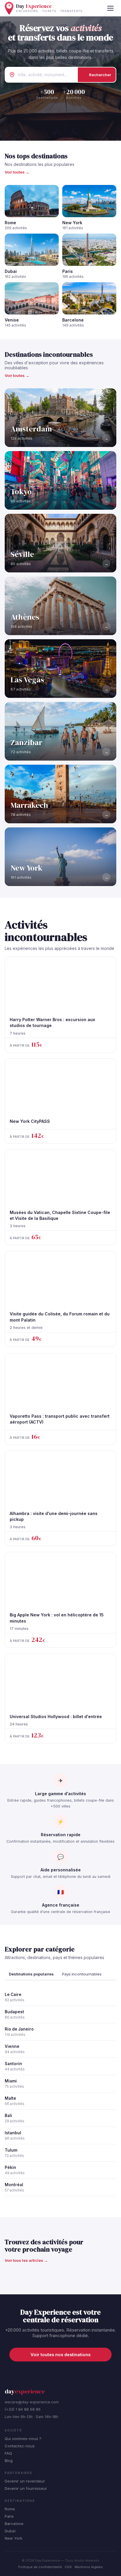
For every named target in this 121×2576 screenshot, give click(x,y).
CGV (68, 2567)
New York (14, 2538)
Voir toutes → (17, 172)
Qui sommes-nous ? (23, 2439)
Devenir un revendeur (25, 2481)
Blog (9, 2461)
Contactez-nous (20, 2446)
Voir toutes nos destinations (60, 2355)
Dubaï (10, 2531)
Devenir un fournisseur (26, 2488)
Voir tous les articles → (26, 2260)
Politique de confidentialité (40, 2567)
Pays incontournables (82, 1974)
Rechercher (100, 75)
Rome (10, 2509)
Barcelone (14, 2524)
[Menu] (110, 8)
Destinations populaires (31, 1974)
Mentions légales (89, 2567)
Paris (9, 2516)
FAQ (8, 2453)
